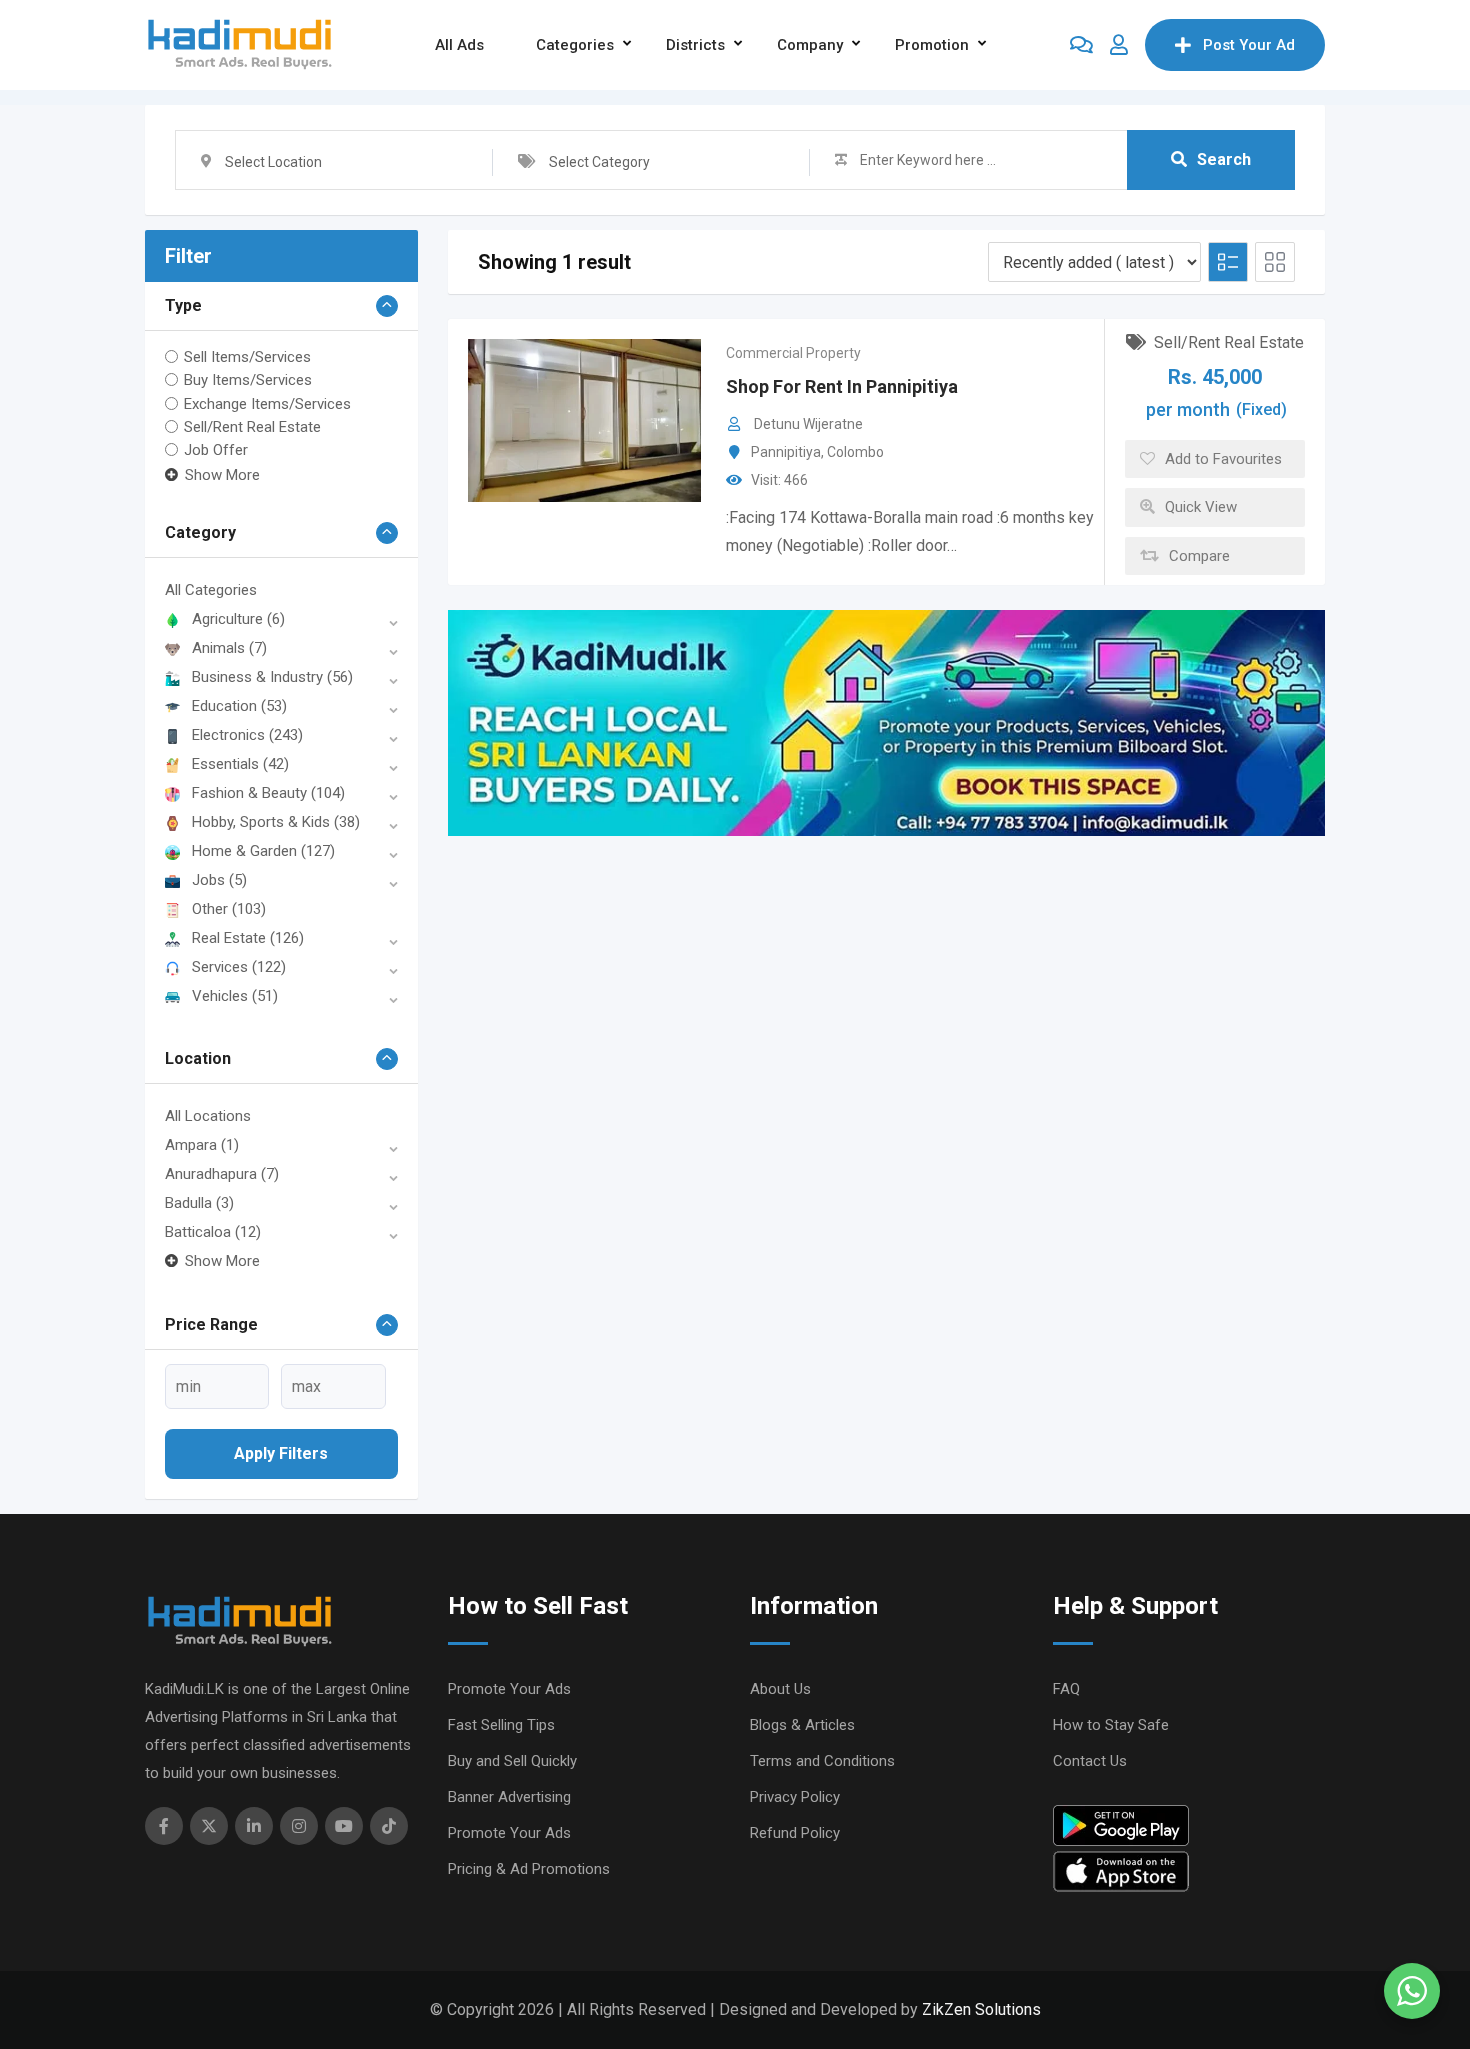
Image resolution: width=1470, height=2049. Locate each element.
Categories (575, 45)
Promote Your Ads (509, 1689)
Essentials (240, 764)
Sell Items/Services (247, 357)
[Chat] (1081, 45)
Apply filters (281, 1453)
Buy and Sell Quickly (512, 1761)
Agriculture (238, 619)
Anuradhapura (222, 1174)
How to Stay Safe (1111, 1725)
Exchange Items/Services (267, 403)
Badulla (199, 1203)
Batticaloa (213, 1232)
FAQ (1066, 1689)
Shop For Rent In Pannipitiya (842, 386)
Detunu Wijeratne (808, 424)
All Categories (211, 590)
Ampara (202, 1145)
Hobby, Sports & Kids (276, 822)
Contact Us (1090, 1761)
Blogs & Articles (802, 1725)
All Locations (208, 1116)
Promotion (932, 45)
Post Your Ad (1249, 45)
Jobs (219, 880)
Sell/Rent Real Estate (252, 427)
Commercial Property (793, 353)
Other (229, 909)
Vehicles (235, 996)
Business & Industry (272, 677)
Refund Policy (795, 1833)
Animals (229, 648)
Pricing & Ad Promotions (529, 1869)
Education (239, 706)
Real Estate (248, 938)
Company (810, 45)
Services (239, 967)
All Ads (459, 45)
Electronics (247, 735)
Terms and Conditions (822, 1761)
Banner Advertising (509, 1797)
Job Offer (216, 450)
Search (1224, 159)
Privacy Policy (795, 1797)
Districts (695, 45)
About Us (780, 1689)
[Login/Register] (1119, 45)
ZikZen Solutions (981, 2009)
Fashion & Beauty (268, 793)
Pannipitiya (786, 452)
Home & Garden (263, 851)
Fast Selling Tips (501, 1725)
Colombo (855, 452)
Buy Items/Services (248, 380)
